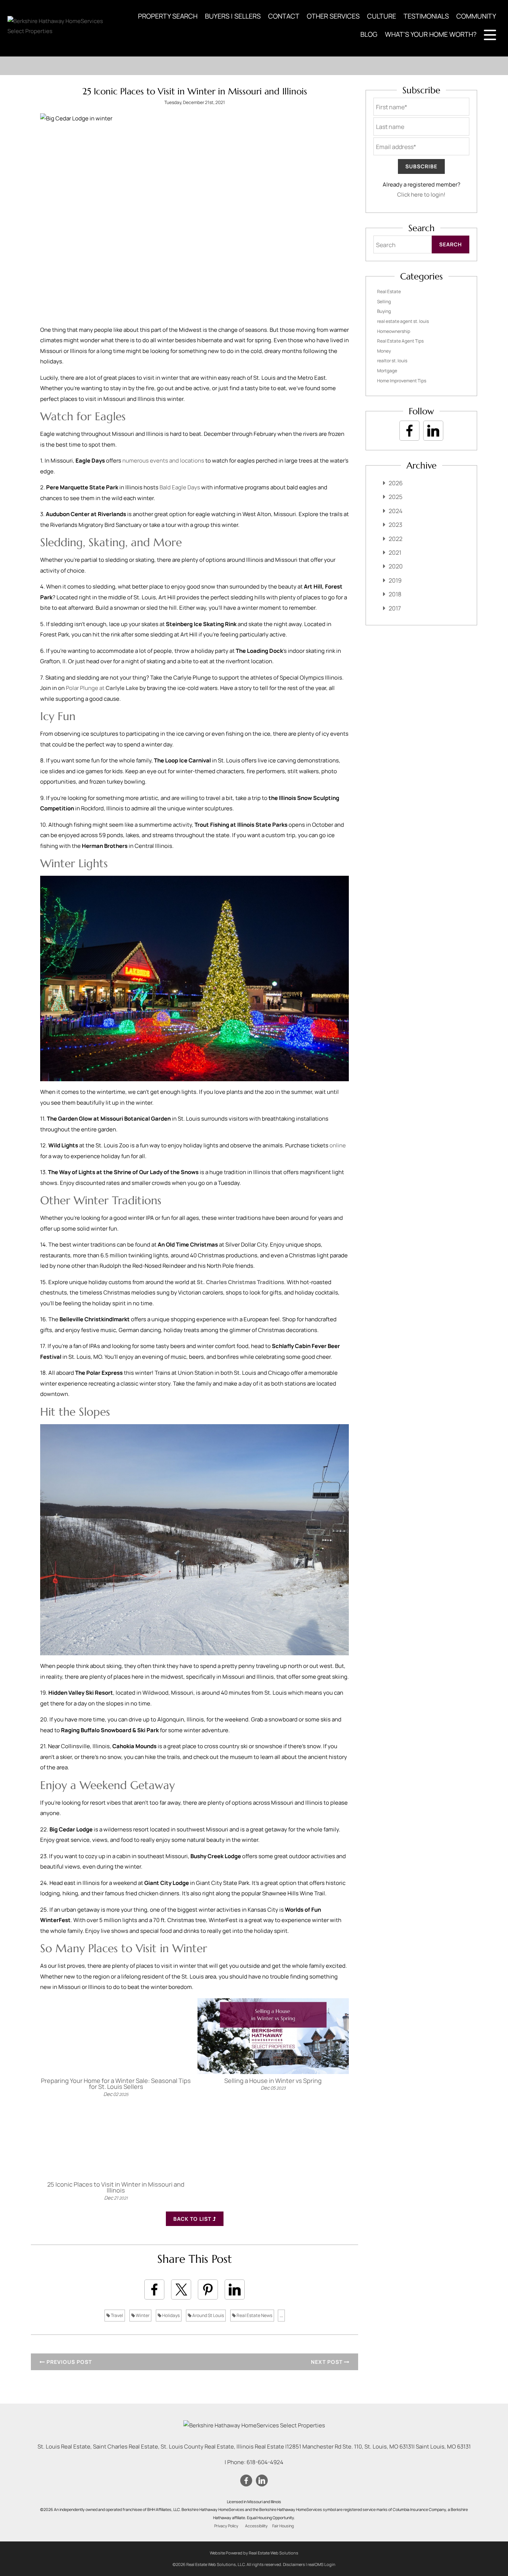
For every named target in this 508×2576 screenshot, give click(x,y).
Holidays (171, 2315)
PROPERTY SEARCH (168, 16)
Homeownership (394, 331)
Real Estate (389, 291)
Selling (384, 302)
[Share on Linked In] (235, 2290)
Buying (384, 311)
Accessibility (256, 2526)
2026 (396, 483)
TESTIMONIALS (426, 16)
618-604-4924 (265, 2462)
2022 (396, 539)
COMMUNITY (476, 16)
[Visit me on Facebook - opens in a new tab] (409, 431)
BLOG (369, 34)
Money (384, 351)
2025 (396, 497)
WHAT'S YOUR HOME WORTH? (431, 34)
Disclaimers (294, 2564)
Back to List (193, 2219)
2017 (395, 608)
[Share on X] (181, 2290)
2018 (395, 594)
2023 (396, 525)
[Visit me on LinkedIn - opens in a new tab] (433, 431)
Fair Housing (283, 2526)
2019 (395, 580)
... (281, 2315)
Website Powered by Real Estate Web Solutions (254, 2553)
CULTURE (382, 16)
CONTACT (284, 16)
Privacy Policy (226, 2526)
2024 (396, 511)
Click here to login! (421, 195)
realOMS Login (321, 2564)
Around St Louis (208, 2315)
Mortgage (387, 371)
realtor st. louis (392, 361)
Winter (142, 2315)
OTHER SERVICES (333, 16)
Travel (117, 2315)
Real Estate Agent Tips (400, 341)
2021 (395, 553)
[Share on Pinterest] (208, 2290)
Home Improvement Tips (402, 381)
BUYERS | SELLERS (233, 16)
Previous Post (68, 2362)
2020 (396, 566)
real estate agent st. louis (403, 321)
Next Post (327, 2362)
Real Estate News (254, 2315)
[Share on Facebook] (154, 2290)
